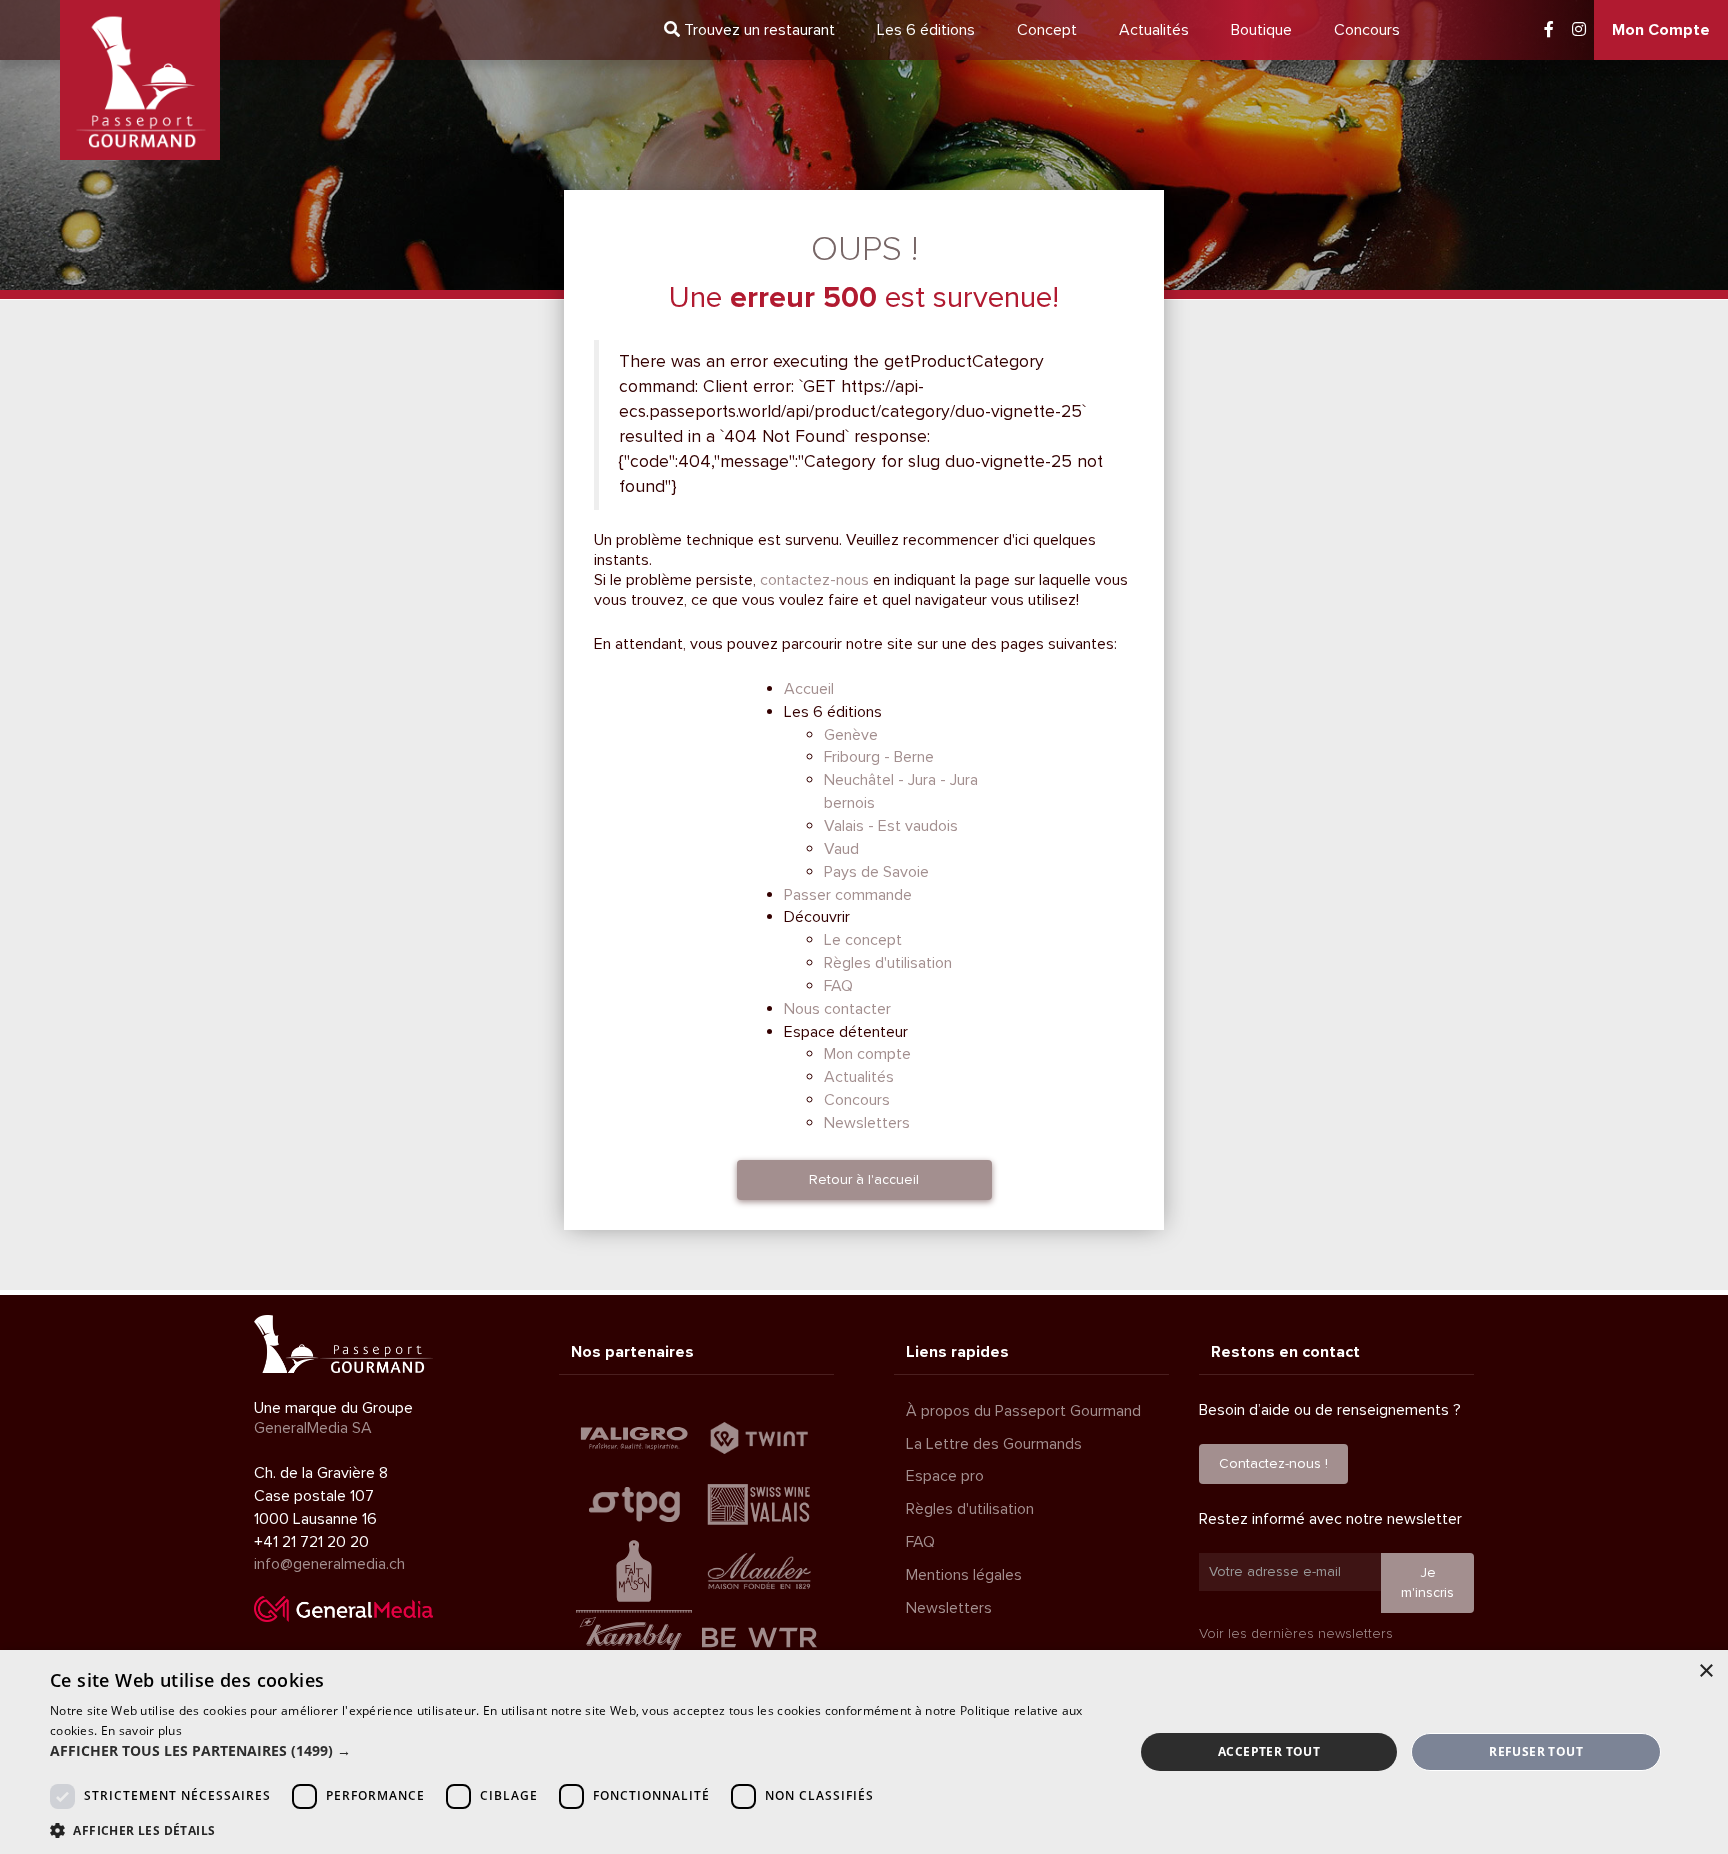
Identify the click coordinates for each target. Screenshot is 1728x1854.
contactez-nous (814, 580)
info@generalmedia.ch (329, 1564)
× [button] (1705, 1671)
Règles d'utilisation (888, 963)
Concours (1367, 30)
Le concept (863, 940)
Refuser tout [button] (1536, 1751)
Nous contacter (837, 1009)
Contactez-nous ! (1273, 1463)
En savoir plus (141, 1730)
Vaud (841, 849)
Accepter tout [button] (1269, 1751)
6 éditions (926, 30)
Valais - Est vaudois (891, 826)
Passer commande (848, 895)
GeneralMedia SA (313, 1428)
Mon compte (867, 1054)
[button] (576, 1751)
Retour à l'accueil (864, 1179)
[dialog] (864, 1752)
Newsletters (867, 1123)
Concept (1047, 30)
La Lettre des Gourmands (994, 1444)
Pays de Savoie (876, 872)
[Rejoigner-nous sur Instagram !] (1579, 30)
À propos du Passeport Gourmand (1023, 1411)
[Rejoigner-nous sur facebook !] (1549, 30)
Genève (851, 735)
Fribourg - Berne (879, 757)
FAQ (838, 986)
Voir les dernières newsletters (1296, 1633)
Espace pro (945, 1476)
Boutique (1261, 30)
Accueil (809, 689)
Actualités (1154, 30)
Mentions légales (964, 1575)
